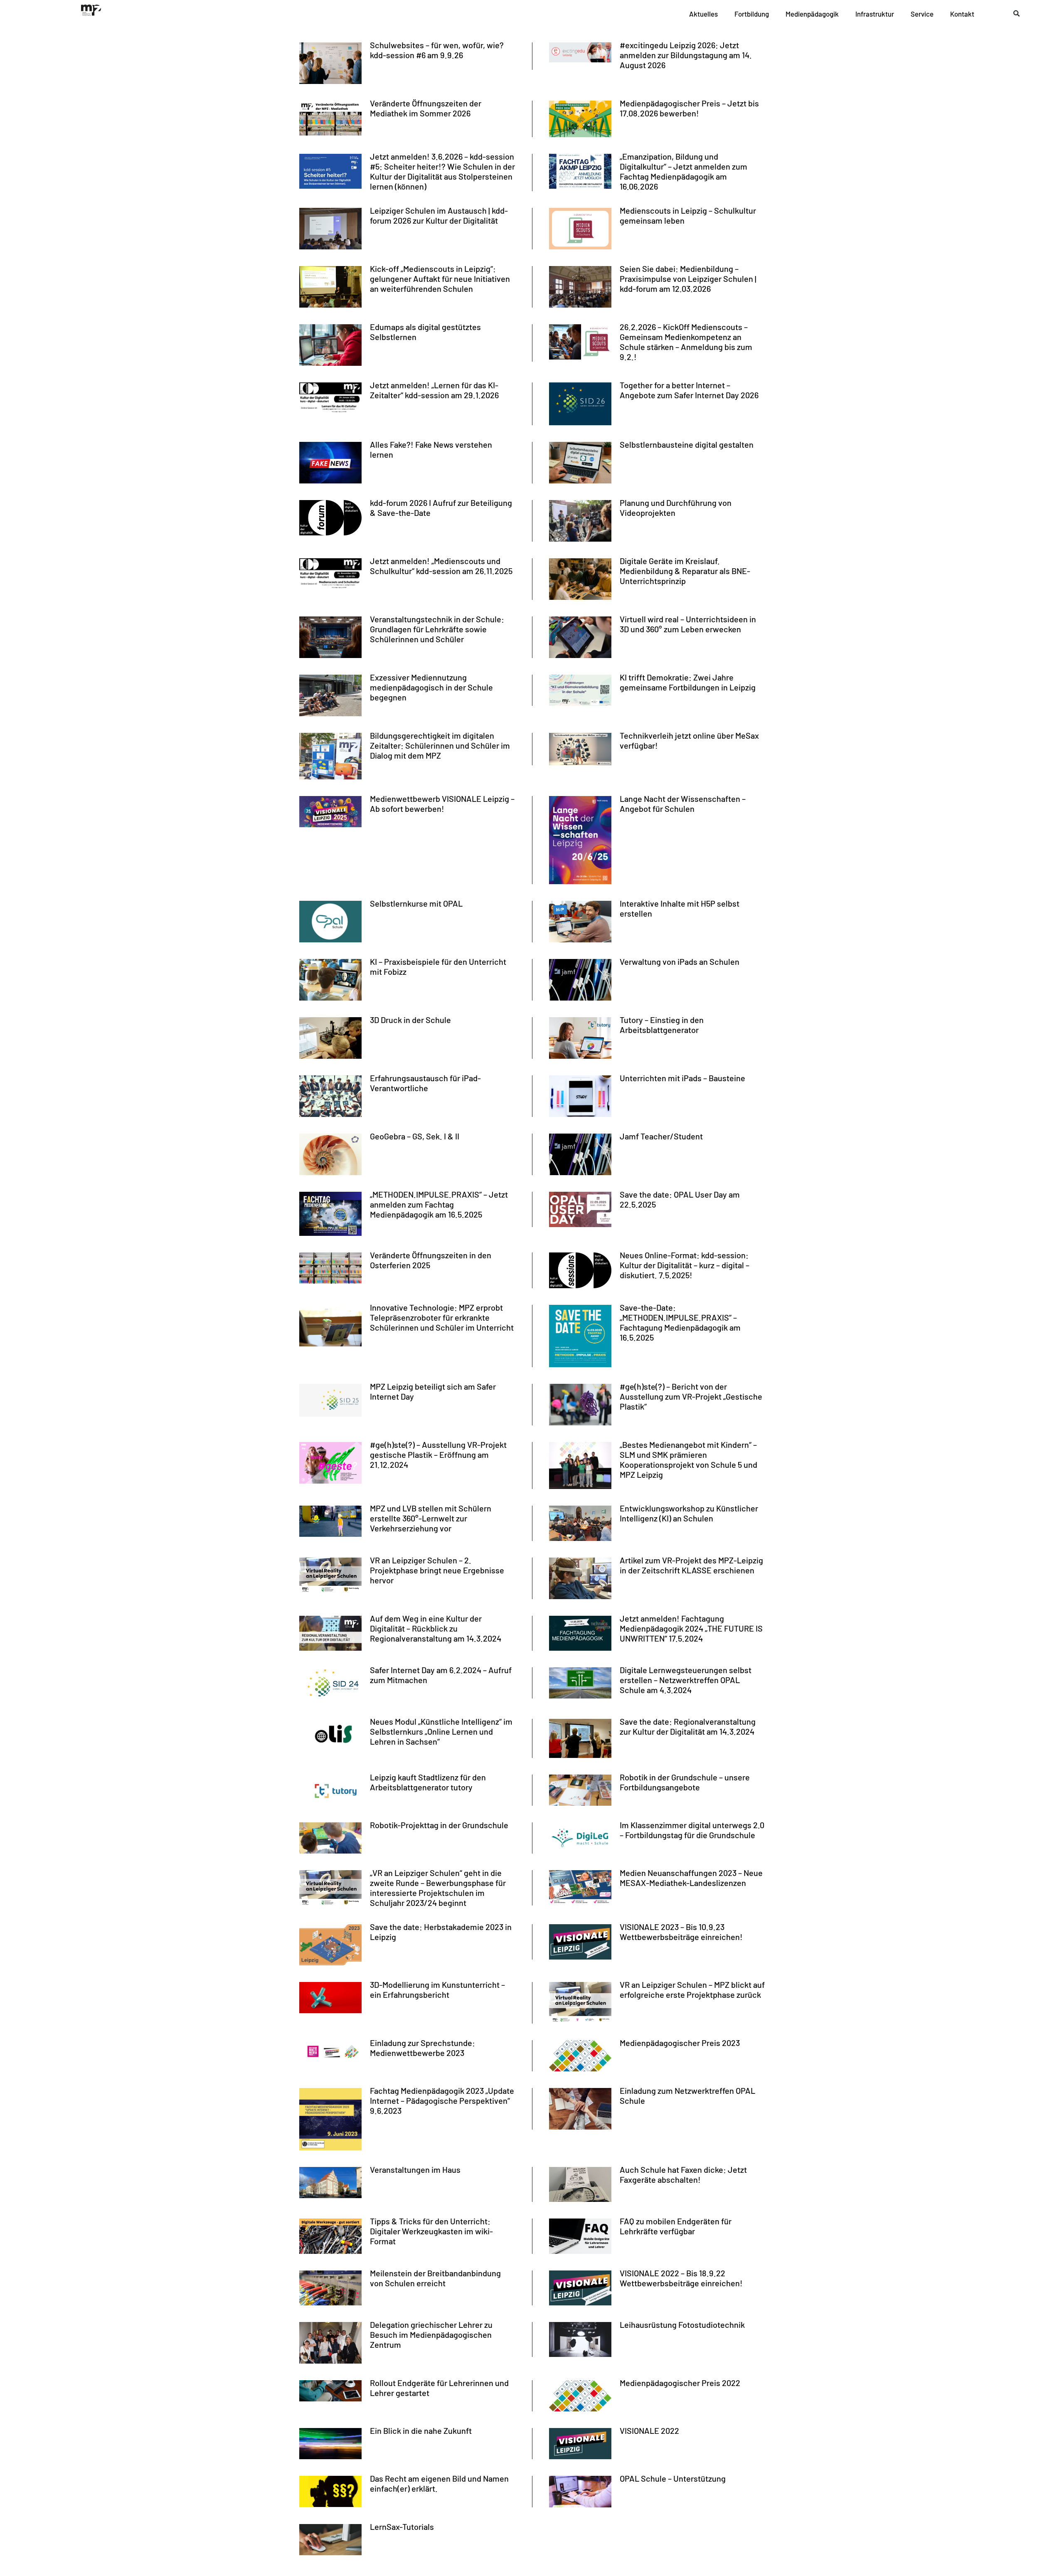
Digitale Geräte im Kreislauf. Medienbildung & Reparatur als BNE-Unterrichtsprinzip (685, 571)
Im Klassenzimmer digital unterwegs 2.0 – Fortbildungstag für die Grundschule (692, 1830)
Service (922, 14)
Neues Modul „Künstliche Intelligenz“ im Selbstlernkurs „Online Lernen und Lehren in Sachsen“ (441, 1731)
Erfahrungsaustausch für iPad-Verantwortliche (425, 1083)
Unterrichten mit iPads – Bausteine (682, 1078)
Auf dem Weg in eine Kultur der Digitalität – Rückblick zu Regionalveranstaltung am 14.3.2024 (436, 1628)
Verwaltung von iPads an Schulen (680, 961)
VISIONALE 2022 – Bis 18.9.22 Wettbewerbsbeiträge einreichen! (681, 2278)
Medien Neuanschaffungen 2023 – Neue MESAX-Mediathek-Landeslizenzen (691, 1878)
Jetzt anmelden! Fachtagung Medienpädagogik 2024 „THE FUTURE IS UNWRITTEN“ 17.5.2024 (691, 1628)
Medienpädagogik (812, 14)
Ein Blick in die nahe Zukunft (421, 2431)
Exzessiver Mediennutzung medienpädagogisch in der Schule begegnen (431, 687)
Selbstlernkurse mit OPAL (416, 903)
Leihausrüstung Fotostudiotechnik (682, 2325)
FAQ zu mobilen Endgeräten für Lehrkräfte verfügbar (676, 2226)
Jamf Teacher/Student (661, 1136)
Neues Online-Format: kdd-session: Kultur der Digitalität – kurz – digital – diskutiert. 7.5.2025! (685, 1265)
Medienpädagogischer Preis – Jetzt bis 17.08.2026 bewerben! (689, 108)
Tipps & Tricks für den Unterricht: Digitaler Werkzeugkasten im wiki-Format (431, 2231)
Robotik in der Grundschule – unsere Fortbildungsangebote (685, 1782)
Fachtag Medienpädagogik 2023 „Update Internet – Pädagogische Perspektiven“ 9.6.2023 (442, 2100)
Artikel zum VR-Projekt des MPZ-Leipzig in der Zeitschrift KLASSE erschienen (691, 1565)
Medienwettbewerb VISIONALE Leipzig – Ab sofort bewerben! (442, 804)
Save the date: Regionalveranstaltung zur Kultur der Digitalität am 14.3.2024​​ (688, 1726)
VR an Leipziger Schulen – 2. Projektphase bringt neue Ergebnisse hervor (437, 1570)
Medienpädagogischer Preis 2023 (680, 2043)
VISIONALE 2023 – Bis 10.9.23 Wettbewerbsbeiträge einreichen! (681, 1932)
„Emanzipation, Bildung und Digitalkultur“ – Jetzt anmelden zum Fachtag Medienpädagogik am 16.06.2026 (683, 171)
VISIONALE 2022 (649, 2431)
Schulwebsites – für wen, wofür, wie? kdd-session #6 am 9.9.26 (437, 50)
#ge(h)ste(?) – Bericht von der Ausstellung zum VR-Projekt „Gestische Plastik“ (691, 1396)
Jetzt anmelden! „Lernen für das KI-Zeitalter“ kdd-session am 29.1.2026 (434, 390)
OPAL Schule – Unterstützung (673, 2478)
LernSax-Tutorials (402, 2527)
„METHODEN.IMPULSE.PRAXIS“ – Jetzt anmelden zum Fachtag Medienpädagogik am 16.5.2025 (439, 1204)
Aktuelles (703, 14)
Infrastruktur (875, 14)
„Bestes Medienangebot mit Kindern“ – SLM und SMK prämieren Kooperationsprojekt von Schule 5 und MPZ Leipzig (688, 1459)
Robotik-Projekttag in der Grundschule (439, 1825)
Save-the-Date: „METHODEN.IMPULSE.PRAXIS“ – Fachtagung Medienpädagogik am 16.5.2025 (680, 1322)
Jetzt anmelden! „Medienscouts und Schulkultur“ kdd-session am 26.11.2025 (441, 566)
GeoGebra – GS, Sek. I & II (415, 1136)
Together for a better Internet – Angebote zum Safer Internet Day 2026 (689, 390)
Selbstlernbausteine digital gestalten (687, 444)
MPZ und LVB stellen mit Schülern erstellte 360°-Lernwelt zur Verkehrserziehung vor (431, 1518)
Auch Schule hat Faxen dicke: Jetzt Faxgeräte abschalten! (683, 2174)
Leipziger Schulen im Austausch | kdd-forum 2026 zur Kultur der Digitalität (439, 215)
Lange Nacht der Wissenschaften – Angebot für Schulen (683, 804)
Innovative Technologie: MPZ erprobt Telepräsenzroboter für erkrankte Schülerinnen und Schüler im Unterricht (442, 1317)
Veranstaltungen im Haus (415, 2169)
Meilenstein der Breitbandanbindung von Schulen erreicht (435, 2278)
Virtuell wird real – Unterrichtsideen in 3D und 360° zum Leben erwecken (688, 624)
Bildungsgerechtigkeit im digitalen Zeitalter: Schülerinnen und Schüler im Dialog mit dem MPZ (440, 745)
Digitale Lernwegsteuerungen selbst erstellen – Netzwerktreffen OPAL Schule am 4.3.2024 (686, 1680)
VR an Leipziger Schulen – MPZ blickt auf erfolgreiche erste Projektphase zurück (692, 1989)
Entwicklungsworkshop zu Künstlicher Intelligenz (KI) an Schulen (689, 1513)
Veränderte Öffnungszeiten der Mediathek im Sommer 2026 (426, 108)
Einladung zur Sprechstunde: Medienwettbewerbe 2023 (422, 2048)
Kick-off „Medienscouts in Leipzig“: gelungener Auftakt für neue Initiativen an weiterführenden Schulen (440, 279)
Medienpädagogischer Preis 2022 (680, 2383)
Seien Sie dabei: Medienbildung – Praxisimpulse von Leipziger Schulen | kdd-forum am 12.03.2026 (688, 279)
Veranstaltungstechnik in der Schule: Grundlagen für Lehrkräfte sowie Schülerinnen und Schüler (437, 629)
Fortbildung (752, 14)
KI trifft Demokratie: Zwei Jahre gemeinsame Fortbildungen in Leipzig (688, 682)
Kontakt (962, 14)
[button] (1017, 14)
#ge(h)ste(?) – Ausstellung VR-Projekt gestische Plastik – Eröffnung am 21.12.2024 (438, 1454)
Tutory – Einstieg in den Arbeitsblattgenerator (662, 1025)
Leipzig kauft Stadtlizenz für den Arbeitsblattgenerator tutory (428, 1782)
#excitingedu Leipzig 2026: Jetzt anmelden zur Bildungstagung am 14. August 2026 (686, 55)
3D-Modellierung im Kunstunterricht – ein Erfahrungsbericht (437, 1989)
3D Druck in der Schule (410, 1020)
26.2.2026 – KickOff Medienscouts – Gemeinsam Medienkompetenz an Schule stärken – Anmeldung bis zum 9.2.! (686, 342)
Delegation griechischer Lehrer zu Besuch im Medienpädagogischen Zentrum (431, 2334)
